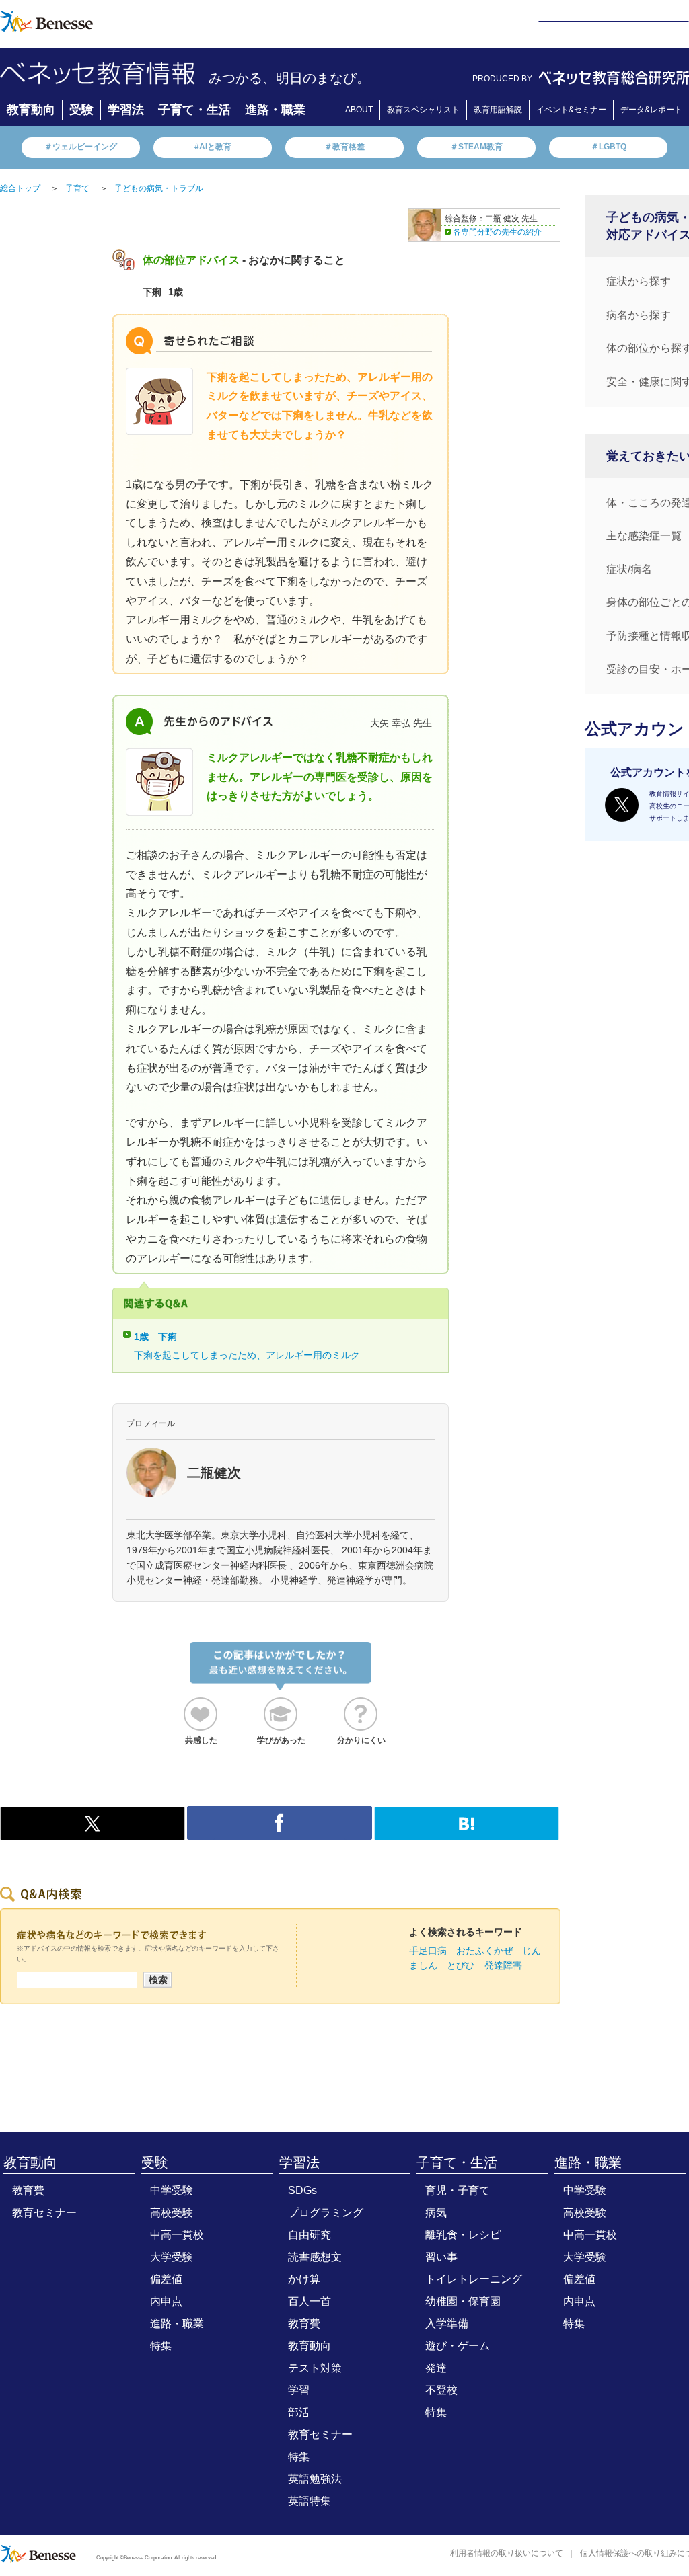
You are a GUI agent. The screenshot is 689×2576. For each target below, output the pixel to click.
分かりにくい (361, 1740)
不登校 (441, 2390)
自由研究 (310, 2235)
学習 (299, 2390)
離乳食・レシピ (463, 2235)
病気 (436, 2213)
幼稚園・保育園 (463, 2301)
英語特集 (310, 2501)
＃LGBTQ (609, 147)
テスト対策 (315, 2368)
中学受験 (172, 2190)
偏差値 (166, 2279)
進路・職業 (275, 110)
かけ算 (304, 2279)
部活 (299, 2412)
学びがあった (281, 1740)
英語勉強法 (315, 2479)
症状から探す (639, 281)
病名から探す (639, 315)
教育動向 (31, 110)
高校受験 (172, 2213)
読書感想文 (315, 2257)
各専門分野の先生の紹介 (497, 232)
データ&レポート (651, 110)
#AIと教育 (213, 147)
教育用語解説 (498, 110)
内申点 (166, 2301)
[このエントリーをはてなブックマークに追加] (467, 1833)
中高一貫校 (177, 2235)
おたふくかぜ (484, 1951)
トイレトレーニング (474, 2279)
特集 (161, 2346)
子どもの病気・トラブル (159, 188)
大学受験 (172, 2257)
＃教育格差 (344, 147)
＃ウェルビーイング (81, 147)
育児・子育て (458, 2190)
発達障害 (503, 1965)
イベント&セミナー (571, 110)
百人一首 (310, 2301)
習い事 (441, 2257)
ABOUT (359, 110)
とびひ (461, 1965)
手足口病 (428, 1951)
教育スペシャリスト (423, 110)
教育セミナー (44, 2213)
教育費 (28, 2190)
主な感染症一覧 (644, 536)
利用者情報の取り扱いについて (507, 2553)
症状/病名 (629, 569)
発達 (436, 2368)
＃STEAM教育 (476, 147)
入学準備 (447, 2324)
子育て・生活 (194, 110)
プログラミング (326, 2213)
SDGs (302, 2190)
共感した (201, 1740)
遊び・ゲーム (458, 2346)
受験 (81, 110)
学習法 (126, 110)
